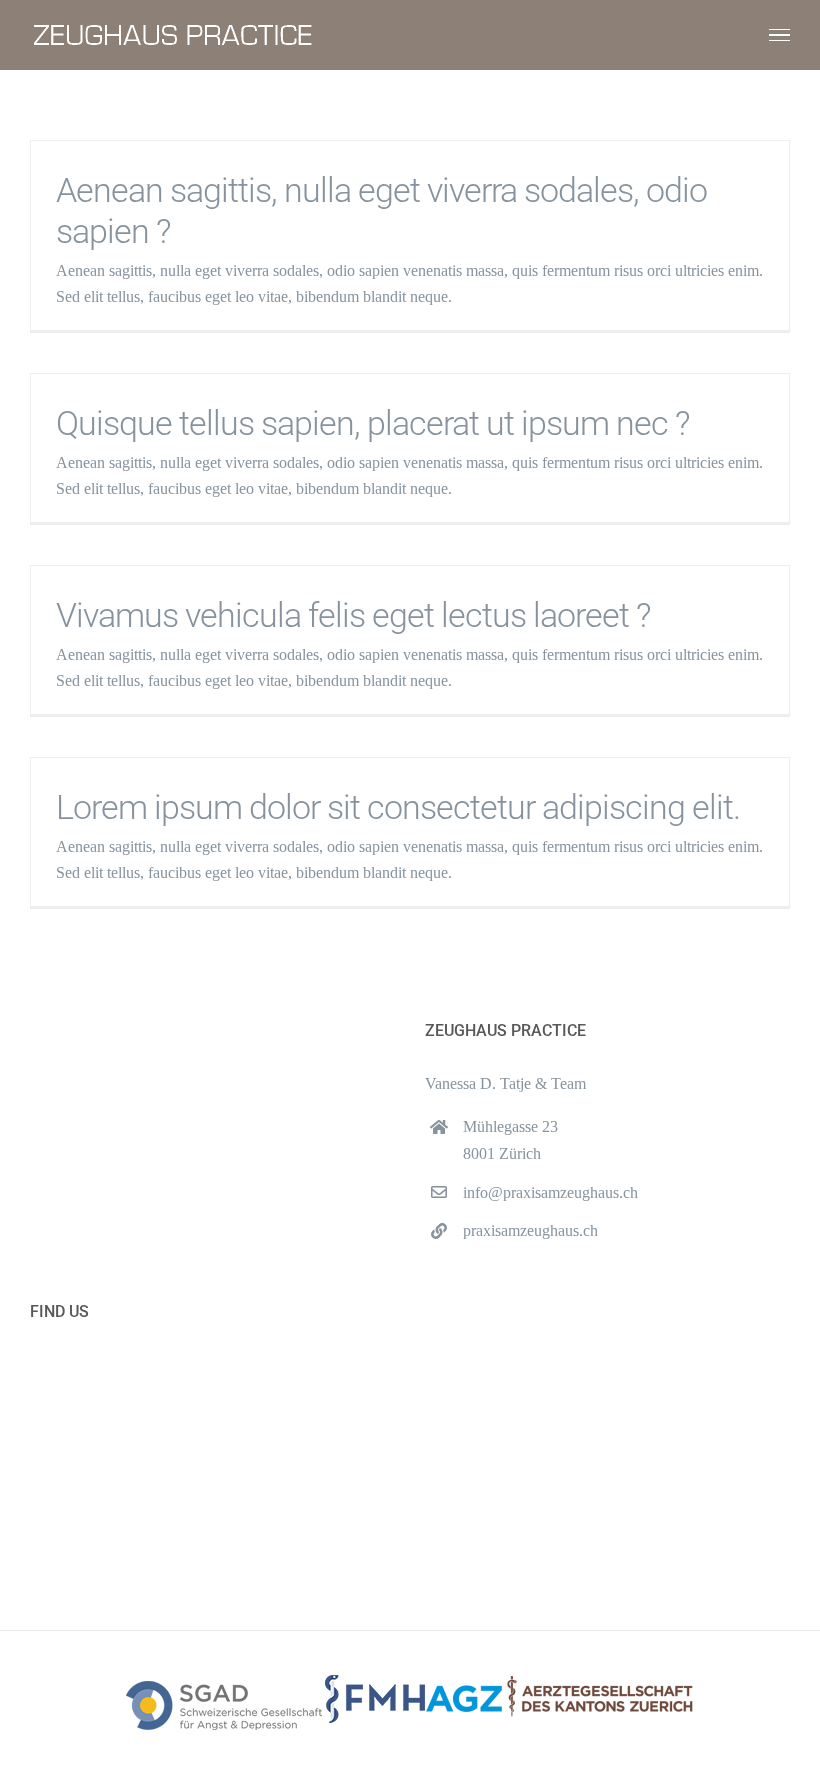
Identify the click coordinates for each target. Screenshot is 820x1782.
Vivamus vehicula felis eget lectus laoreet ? (353, 615)
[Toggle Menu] (779, 35)
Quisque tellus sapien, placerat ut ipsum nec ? (372, 423)
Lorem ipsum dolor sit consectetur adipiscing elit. (398, 807)
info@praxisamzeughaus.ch (550, 1192)
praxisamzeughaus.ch (530, 1230)
